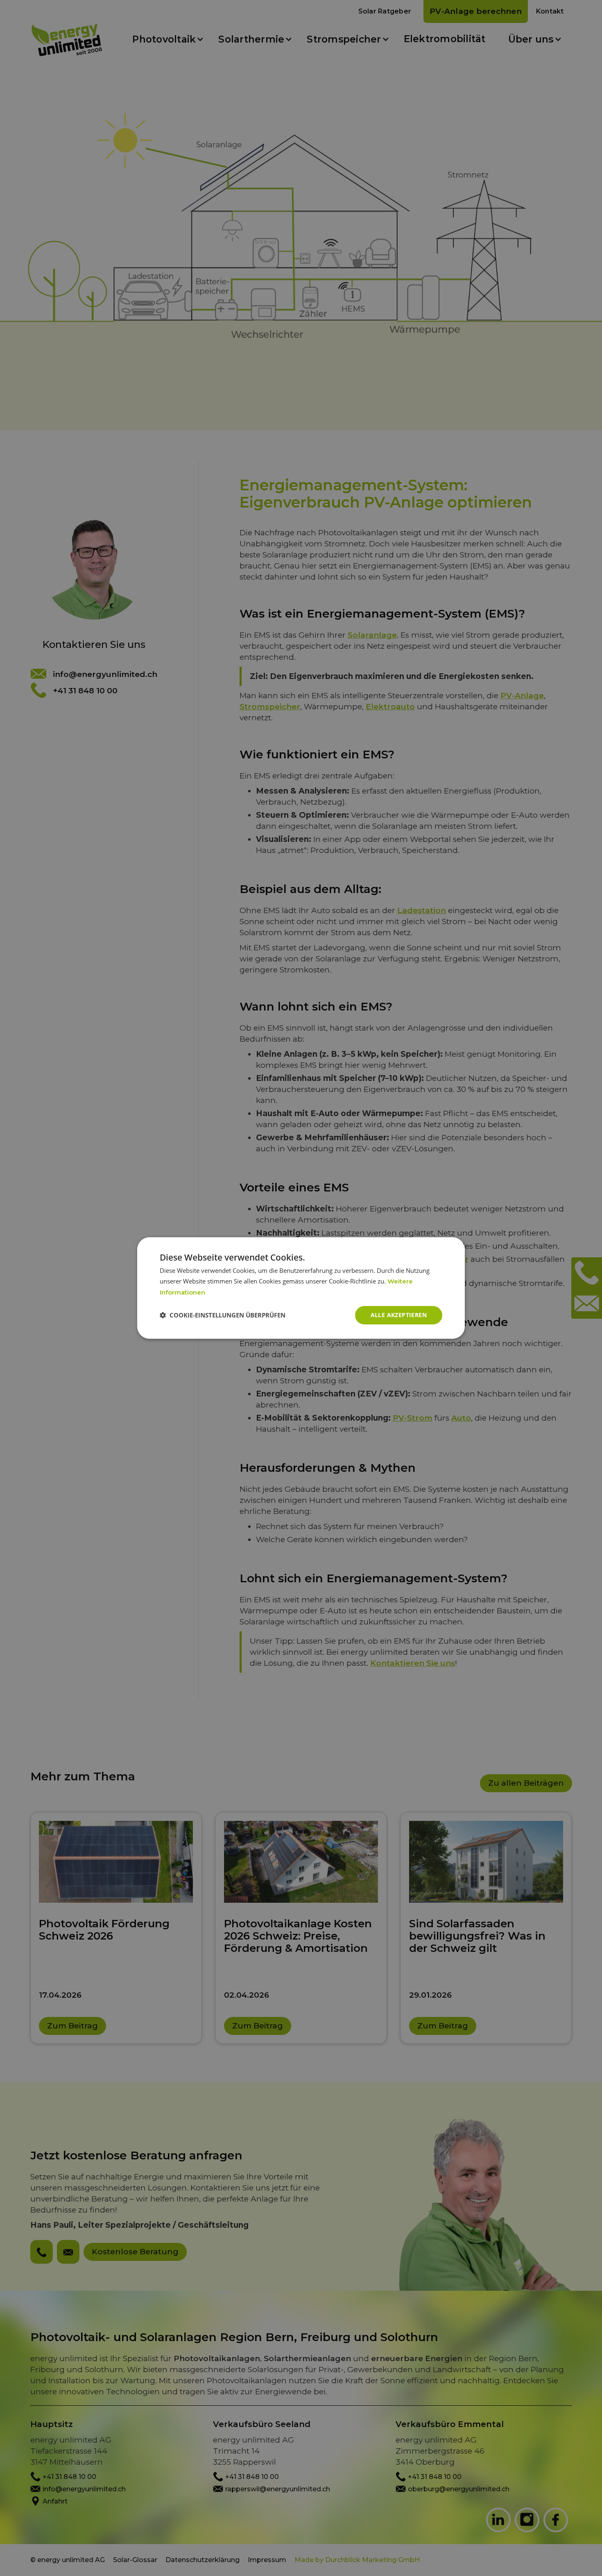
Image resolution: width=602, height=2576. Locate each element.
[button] (223, 1315)
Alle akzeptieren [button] (399, 1315)
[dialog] (301, 1288)
